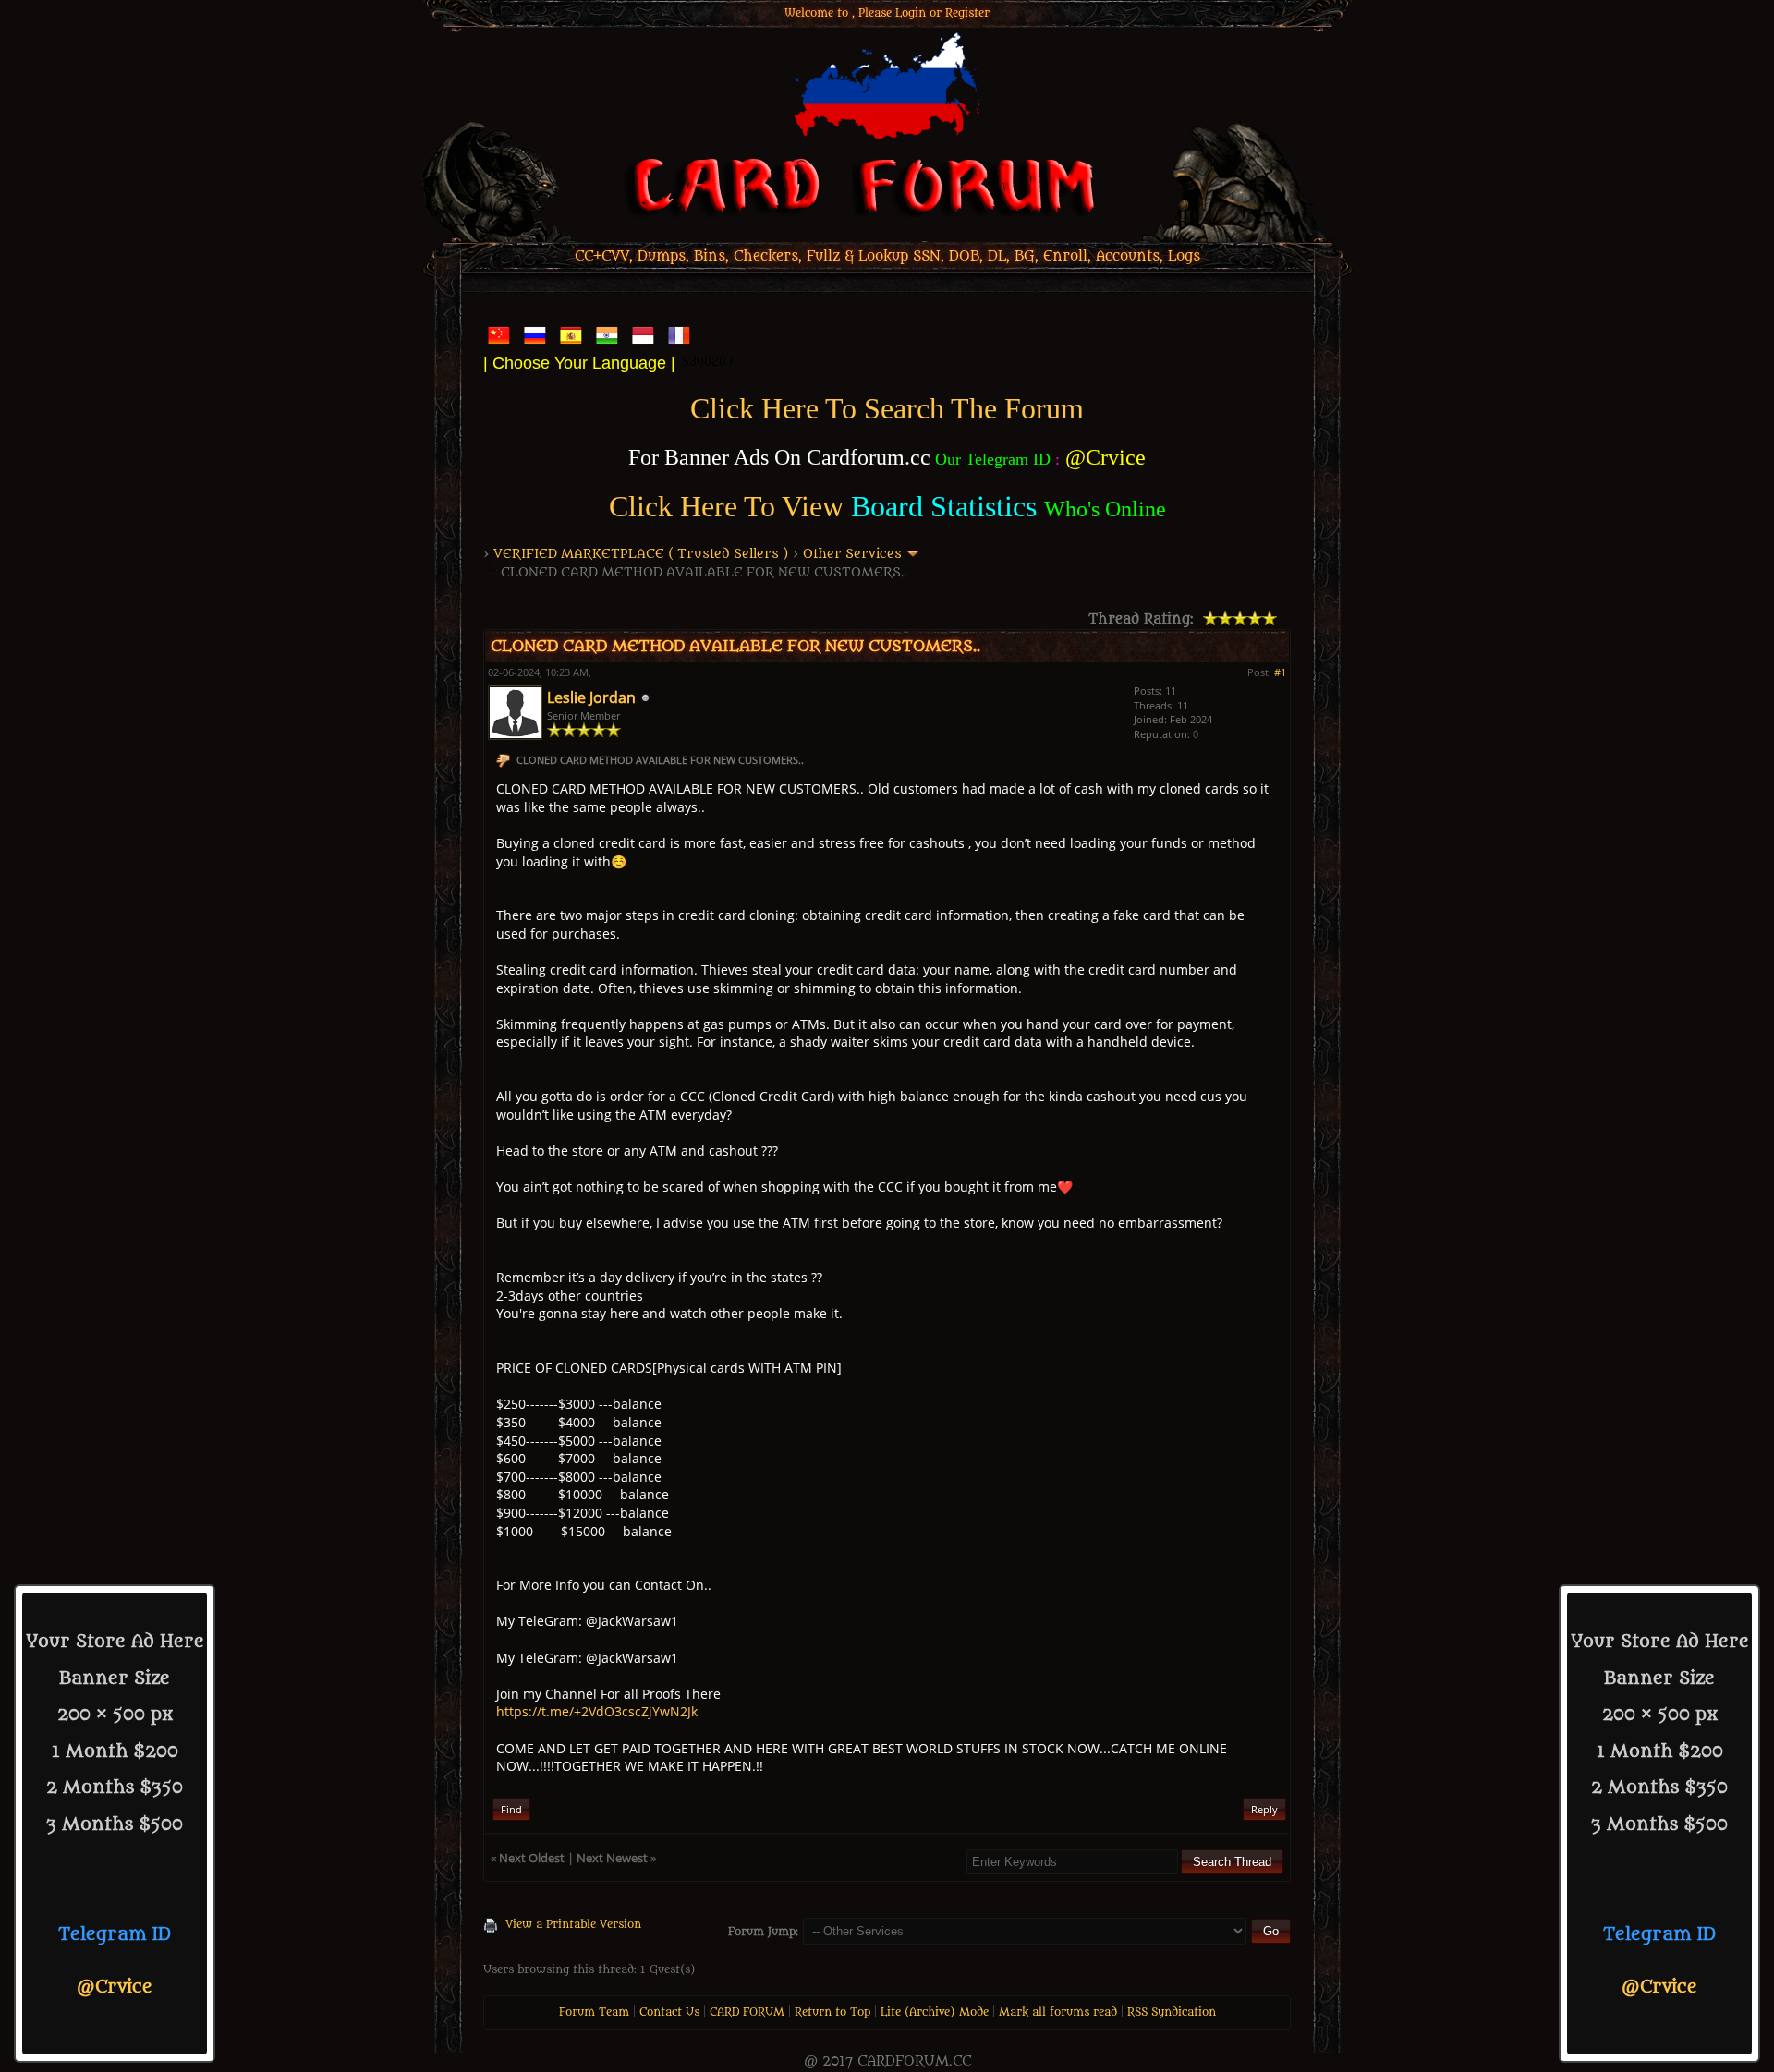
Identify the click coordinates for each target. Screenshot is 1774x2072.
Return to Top (832, 2012)
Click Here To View (726, 506)
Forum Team (594, 2012)
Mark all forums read (1058, 2012)
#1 (1280, 672)
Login (911, 13)
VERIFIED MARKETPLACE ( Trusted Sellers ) (641, 554)
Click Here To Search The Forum (887, 408)
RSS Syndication (1172, 2012)
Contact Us (669, 2012)
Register (967, 13)
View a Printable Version (573, 1924)
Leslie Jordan (591, 697)
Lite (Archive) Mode (935, 2012)
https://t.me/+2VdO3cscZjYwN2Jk (597, 1711)
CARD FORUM (747, 2012)
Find (511, 1809)
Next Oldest (532, 1858)
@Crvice (115, 1987)
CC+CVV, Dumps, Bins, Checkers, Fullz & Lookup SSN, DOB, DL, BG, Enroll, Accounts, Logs (887, 256)
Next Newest (612, 1858)
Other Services (852, 554)
